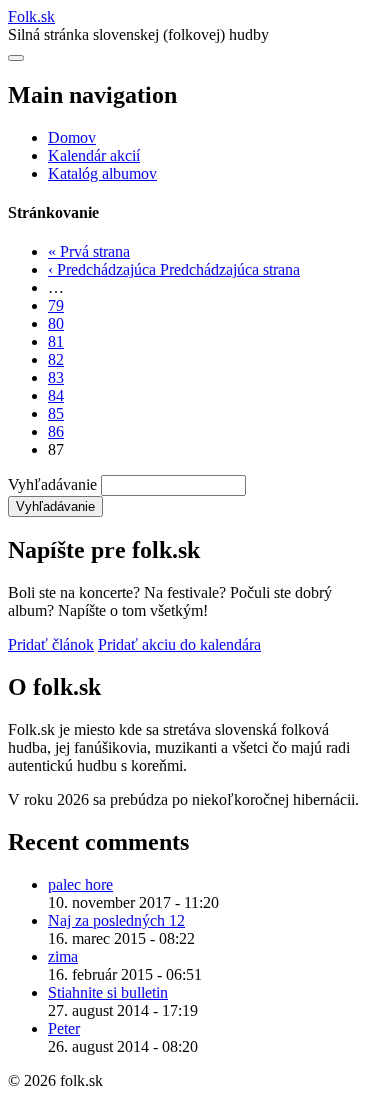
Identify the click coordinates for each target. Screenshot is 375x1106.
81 (56, 341)
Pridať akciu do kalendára (179, 644)
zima (63, 956)
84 (56, 395)
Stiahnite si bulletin (108, 992)
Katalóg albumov (102, 173)
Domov (72, 137)
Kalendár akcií (94, 155)
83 (56, 377)
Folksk (31, 16)
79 (56, 305)
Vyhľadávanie (52, 484)
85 (56, 413)
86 (56, 431)
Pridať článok (51, 644)
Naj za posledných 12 (116, 920)
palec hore (80, 884)
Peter (64, 1028)
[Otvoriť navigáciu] (16, 58)
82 (56, 359)
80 (56, 323)
